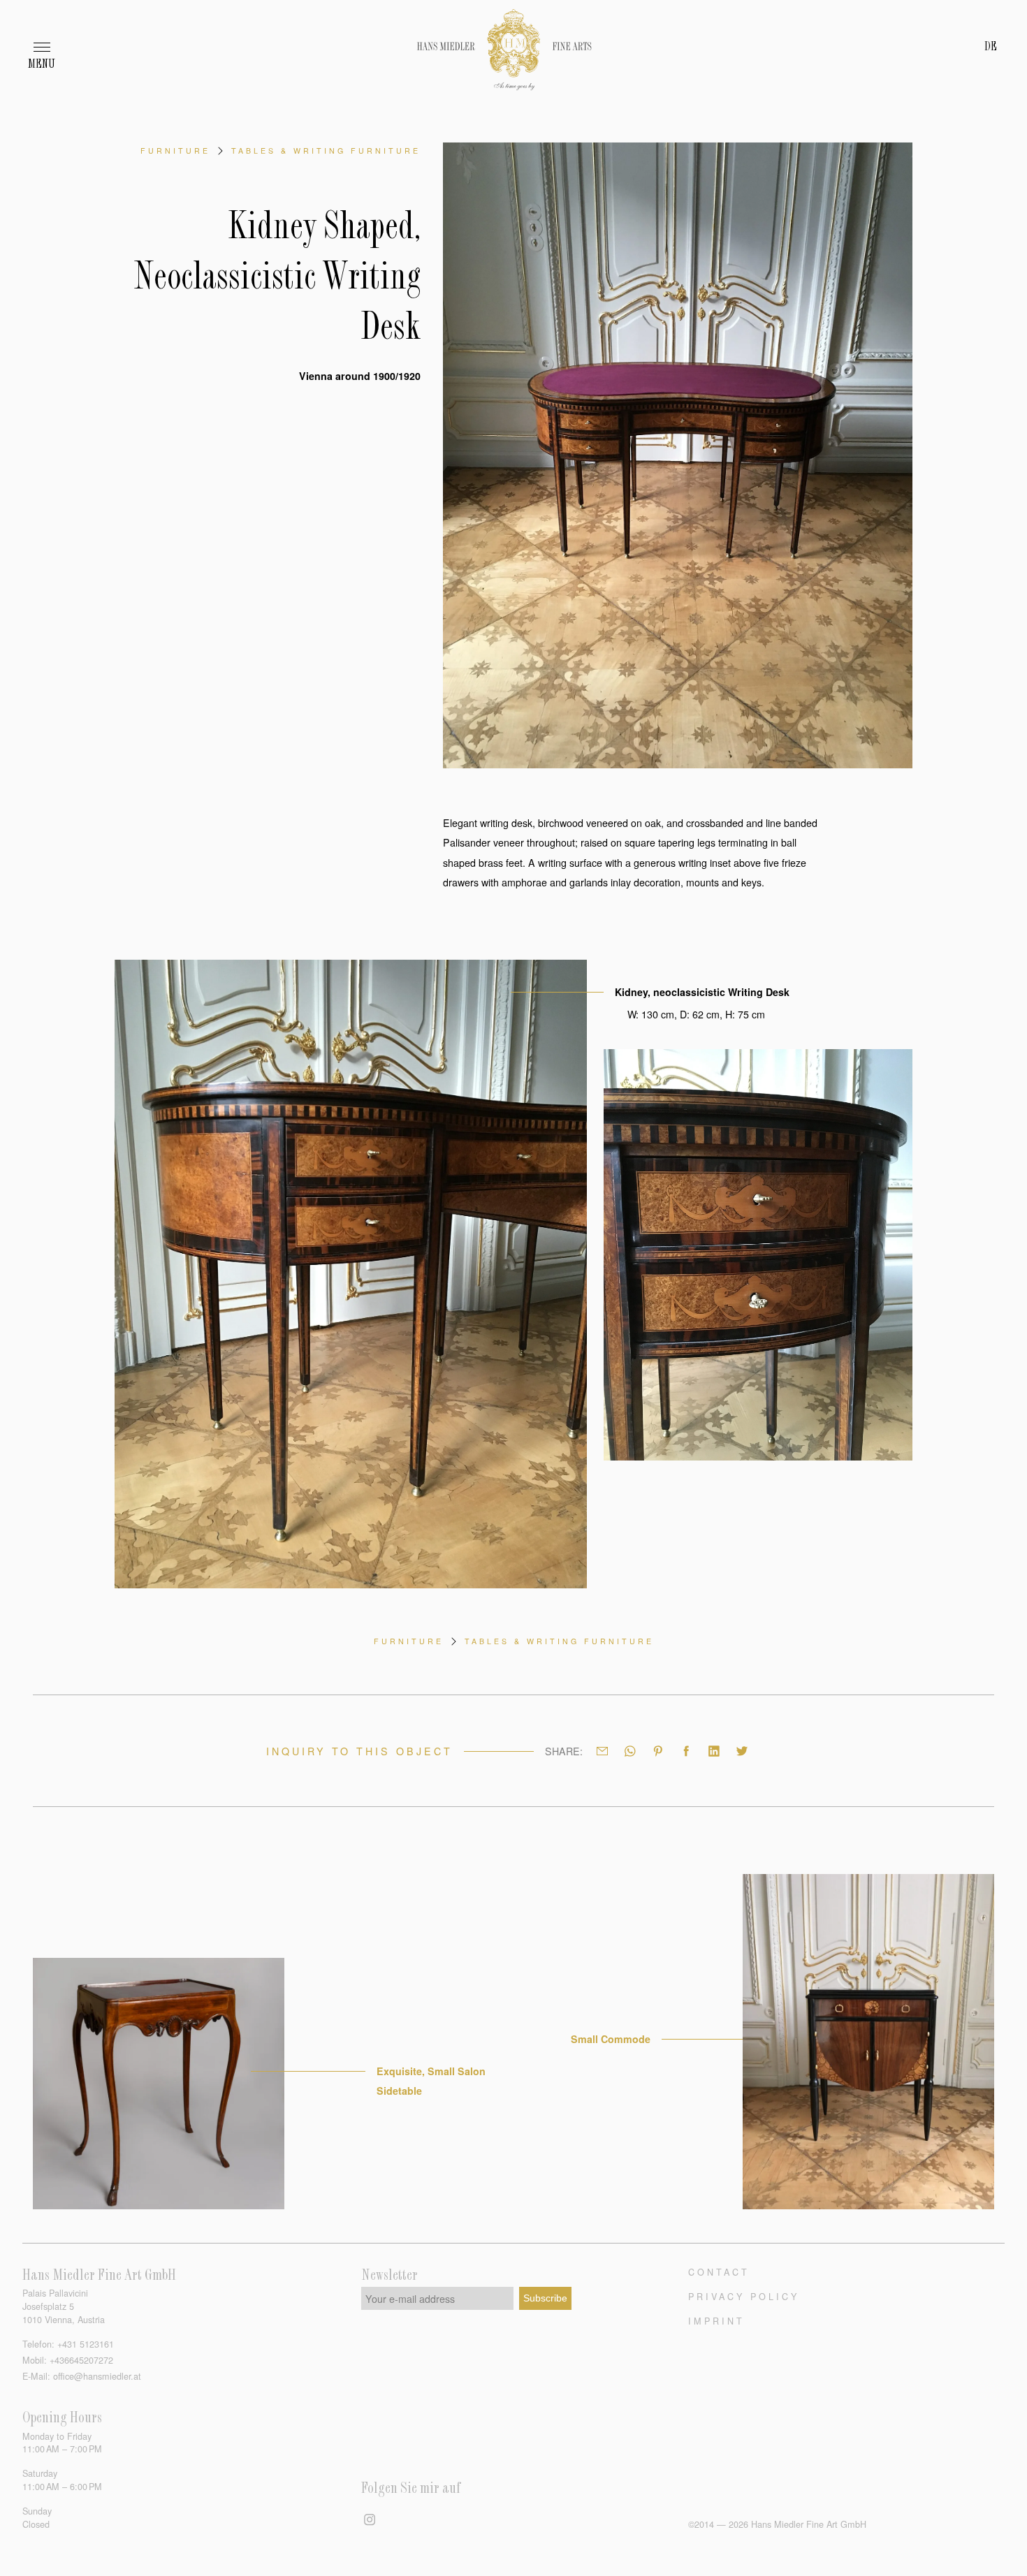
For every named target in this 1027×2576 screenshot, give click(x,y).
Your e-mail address (410, 2299)
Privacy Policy (744, 2296)
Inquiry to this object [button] (359, 1751)
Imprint (716, 2321)
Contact (719, 2272)
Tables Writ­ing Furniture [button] (326, 151)
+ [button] (86, 2344)
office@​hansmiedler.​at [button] (97, 2376)
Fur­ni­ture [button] (175, 151)
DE (991, 47)
